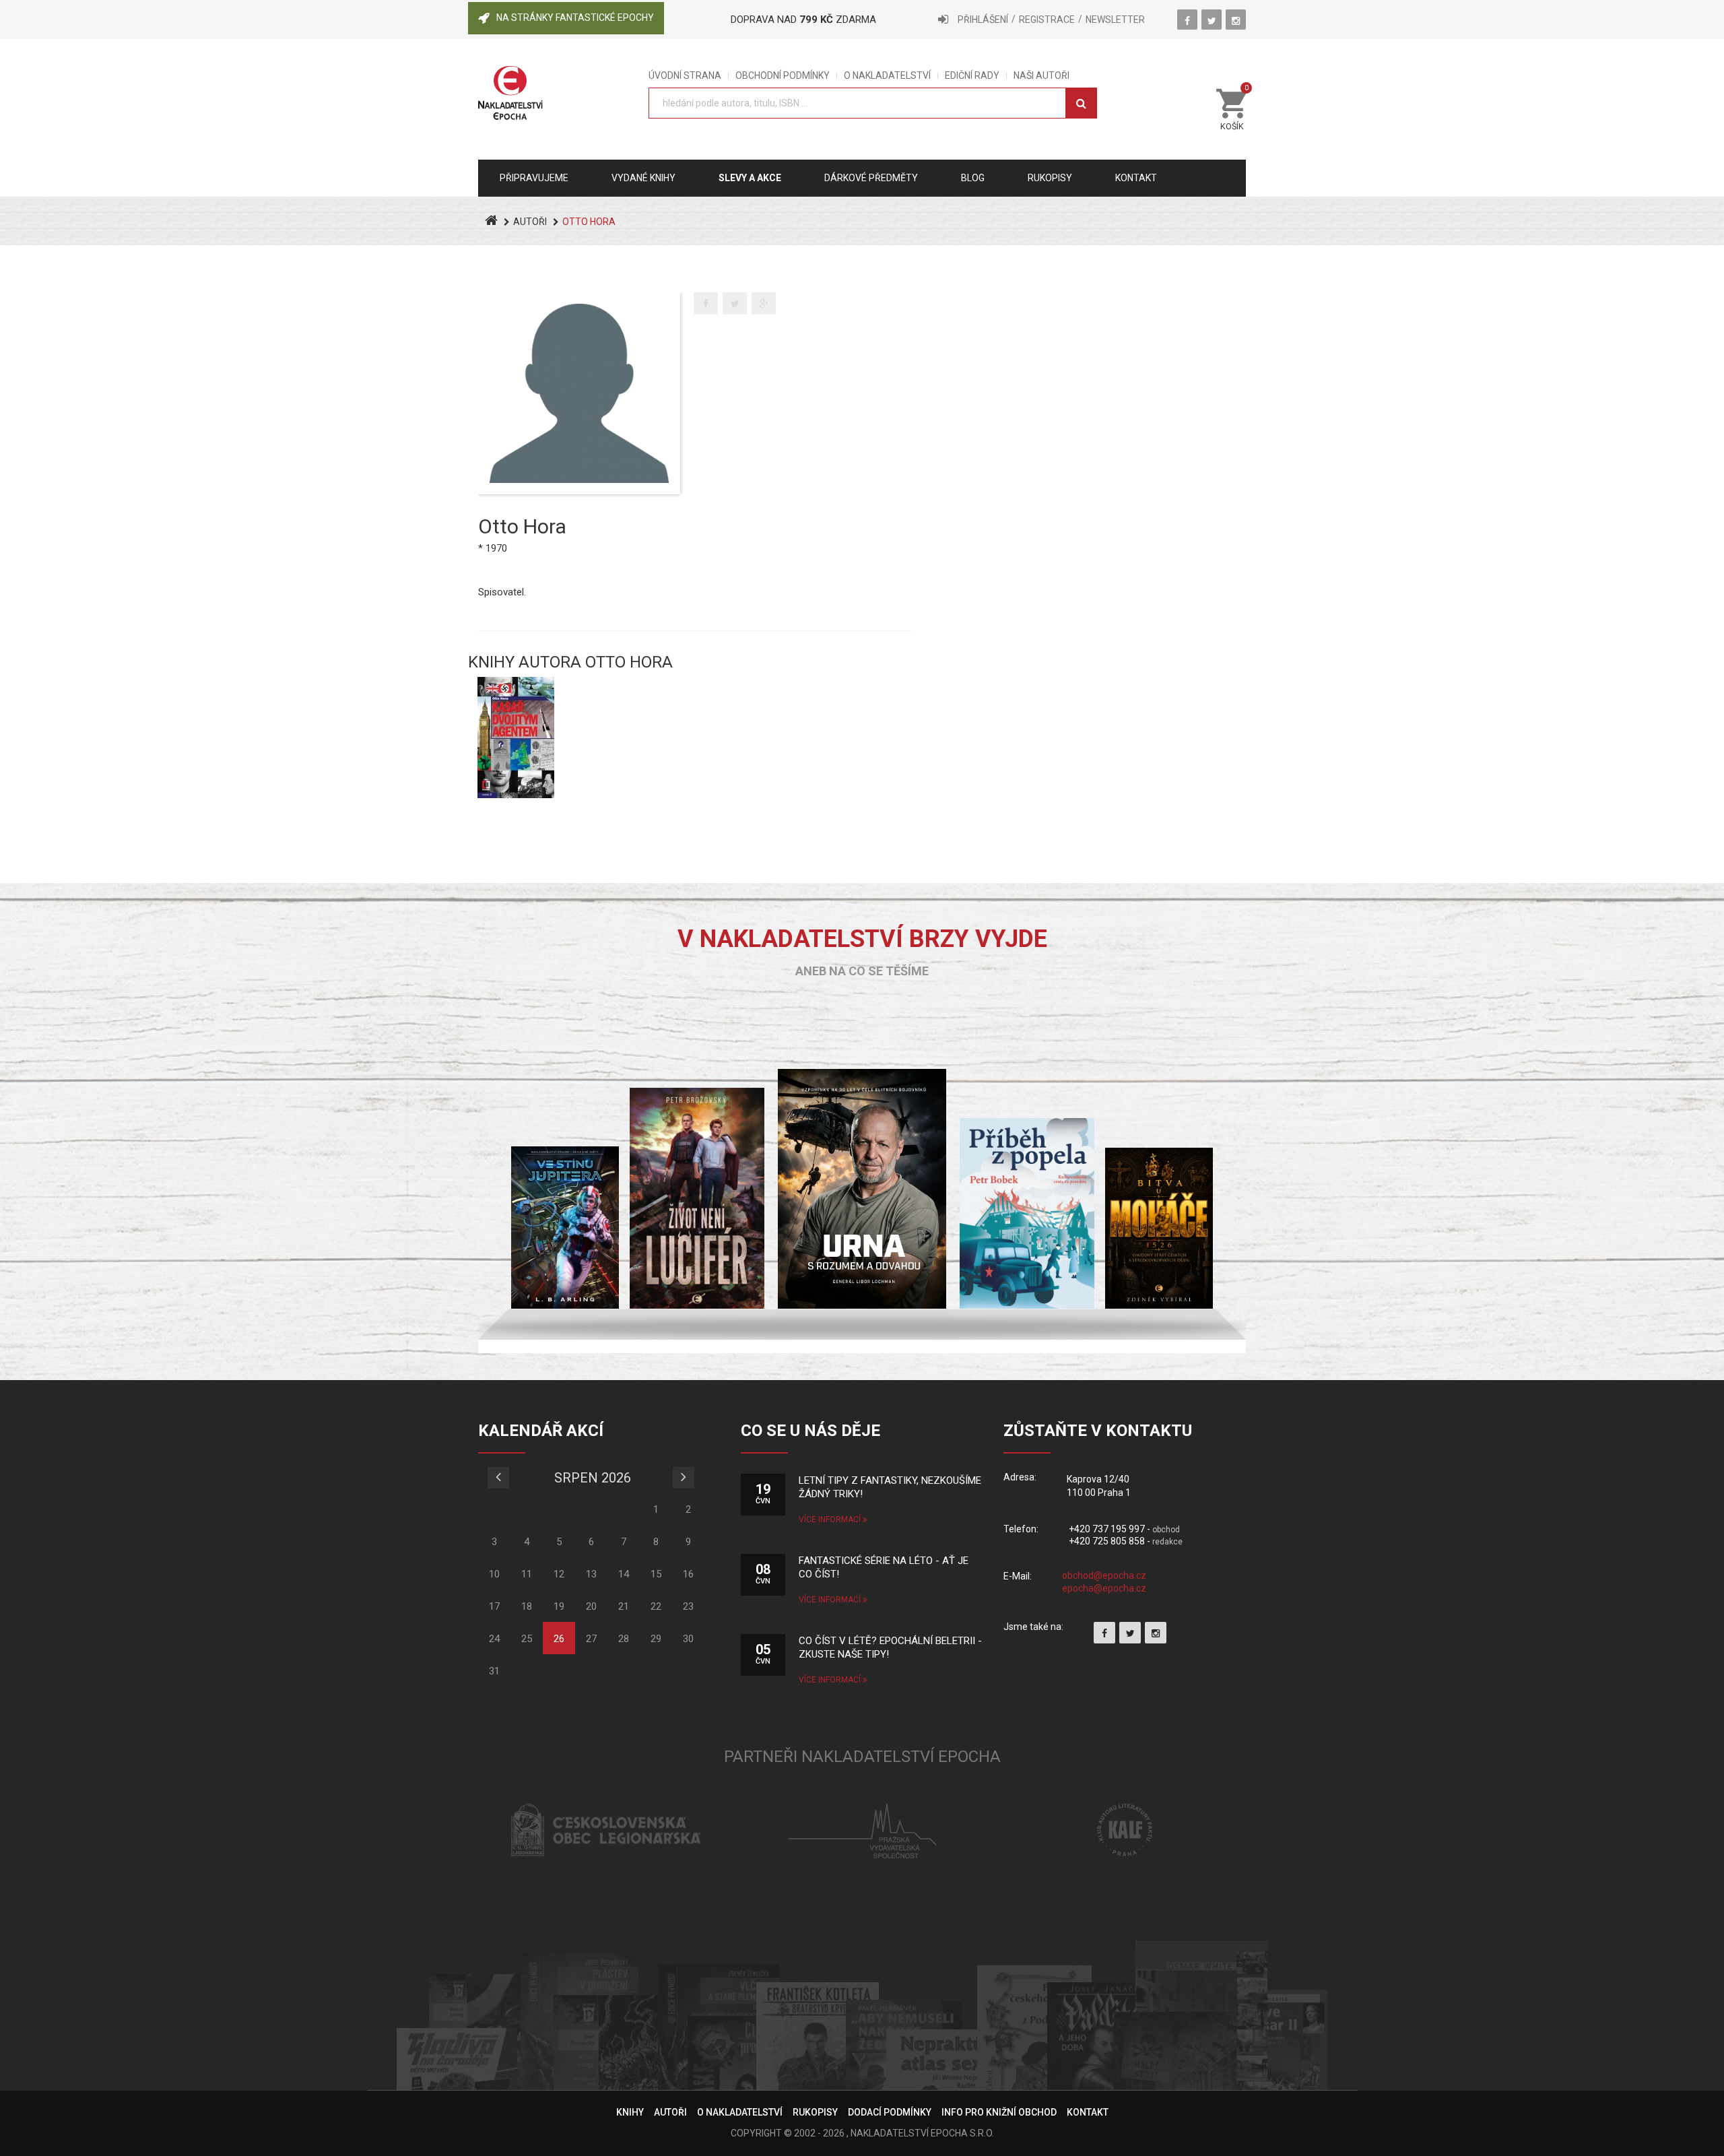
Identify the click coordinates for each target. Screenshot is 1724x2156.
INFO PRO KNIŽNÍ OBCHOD (999, 2112)
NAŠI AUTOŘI (1041, 76)
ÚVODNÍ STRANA (685, 76)
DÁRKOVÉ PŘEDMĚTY (871, 178)
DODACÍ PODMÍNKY (890, 2112)
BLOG (973, 178)
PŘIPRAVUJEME (534, 178)
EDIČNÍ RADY (972, 76)
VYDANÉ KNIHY (643, 178)
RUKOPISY (815, 2112)
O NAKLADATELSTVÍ (887, 76)
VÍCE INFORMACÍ (831, 1520)
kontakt (1136, 178)
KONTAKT (1088, 2112)
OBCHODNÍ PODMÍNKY (783, 76)
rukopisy (1050, 178)
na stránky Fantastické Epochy (575, 18)
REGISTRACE (1047, 20)
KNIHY (630, 2112)
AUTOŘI (530, 222)
